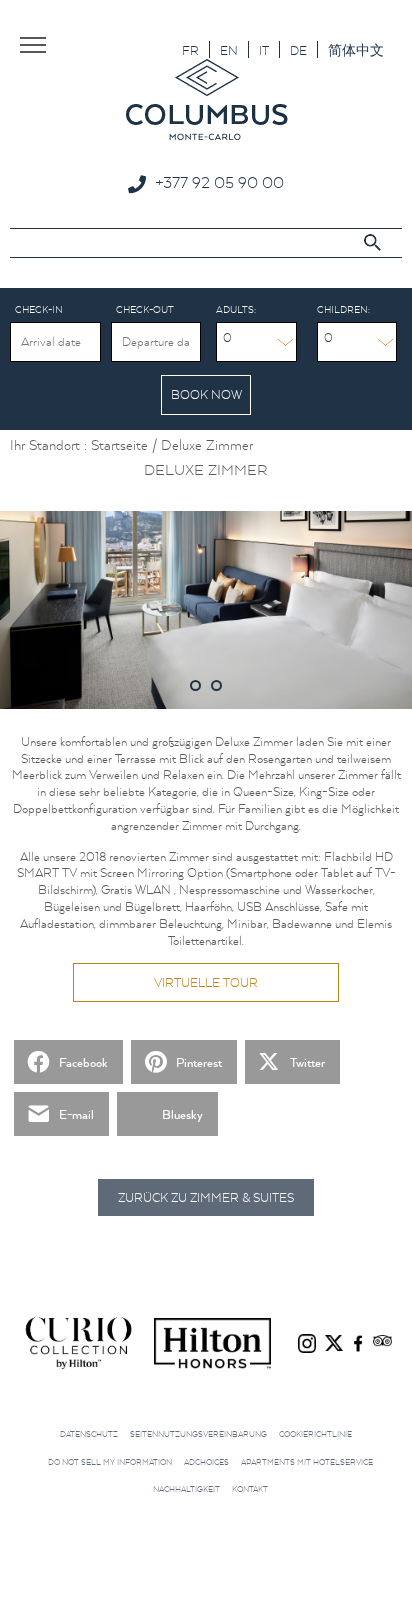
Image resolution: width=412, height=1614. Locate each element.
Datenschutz (89, 1434)
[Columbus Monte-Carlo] (206, 98)
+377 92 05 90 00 (219, 182)
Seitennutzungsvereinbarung (198, 1434)
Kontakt (250, 1489)
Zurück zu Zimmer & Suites (206, 1197)
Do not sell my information (110, 1462)
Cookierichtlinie (315, 1434)
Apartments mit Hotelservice (307, 1462)
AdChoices (206, 1462)
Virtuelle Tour (206, 982)
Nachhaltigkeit (186, 1489)
